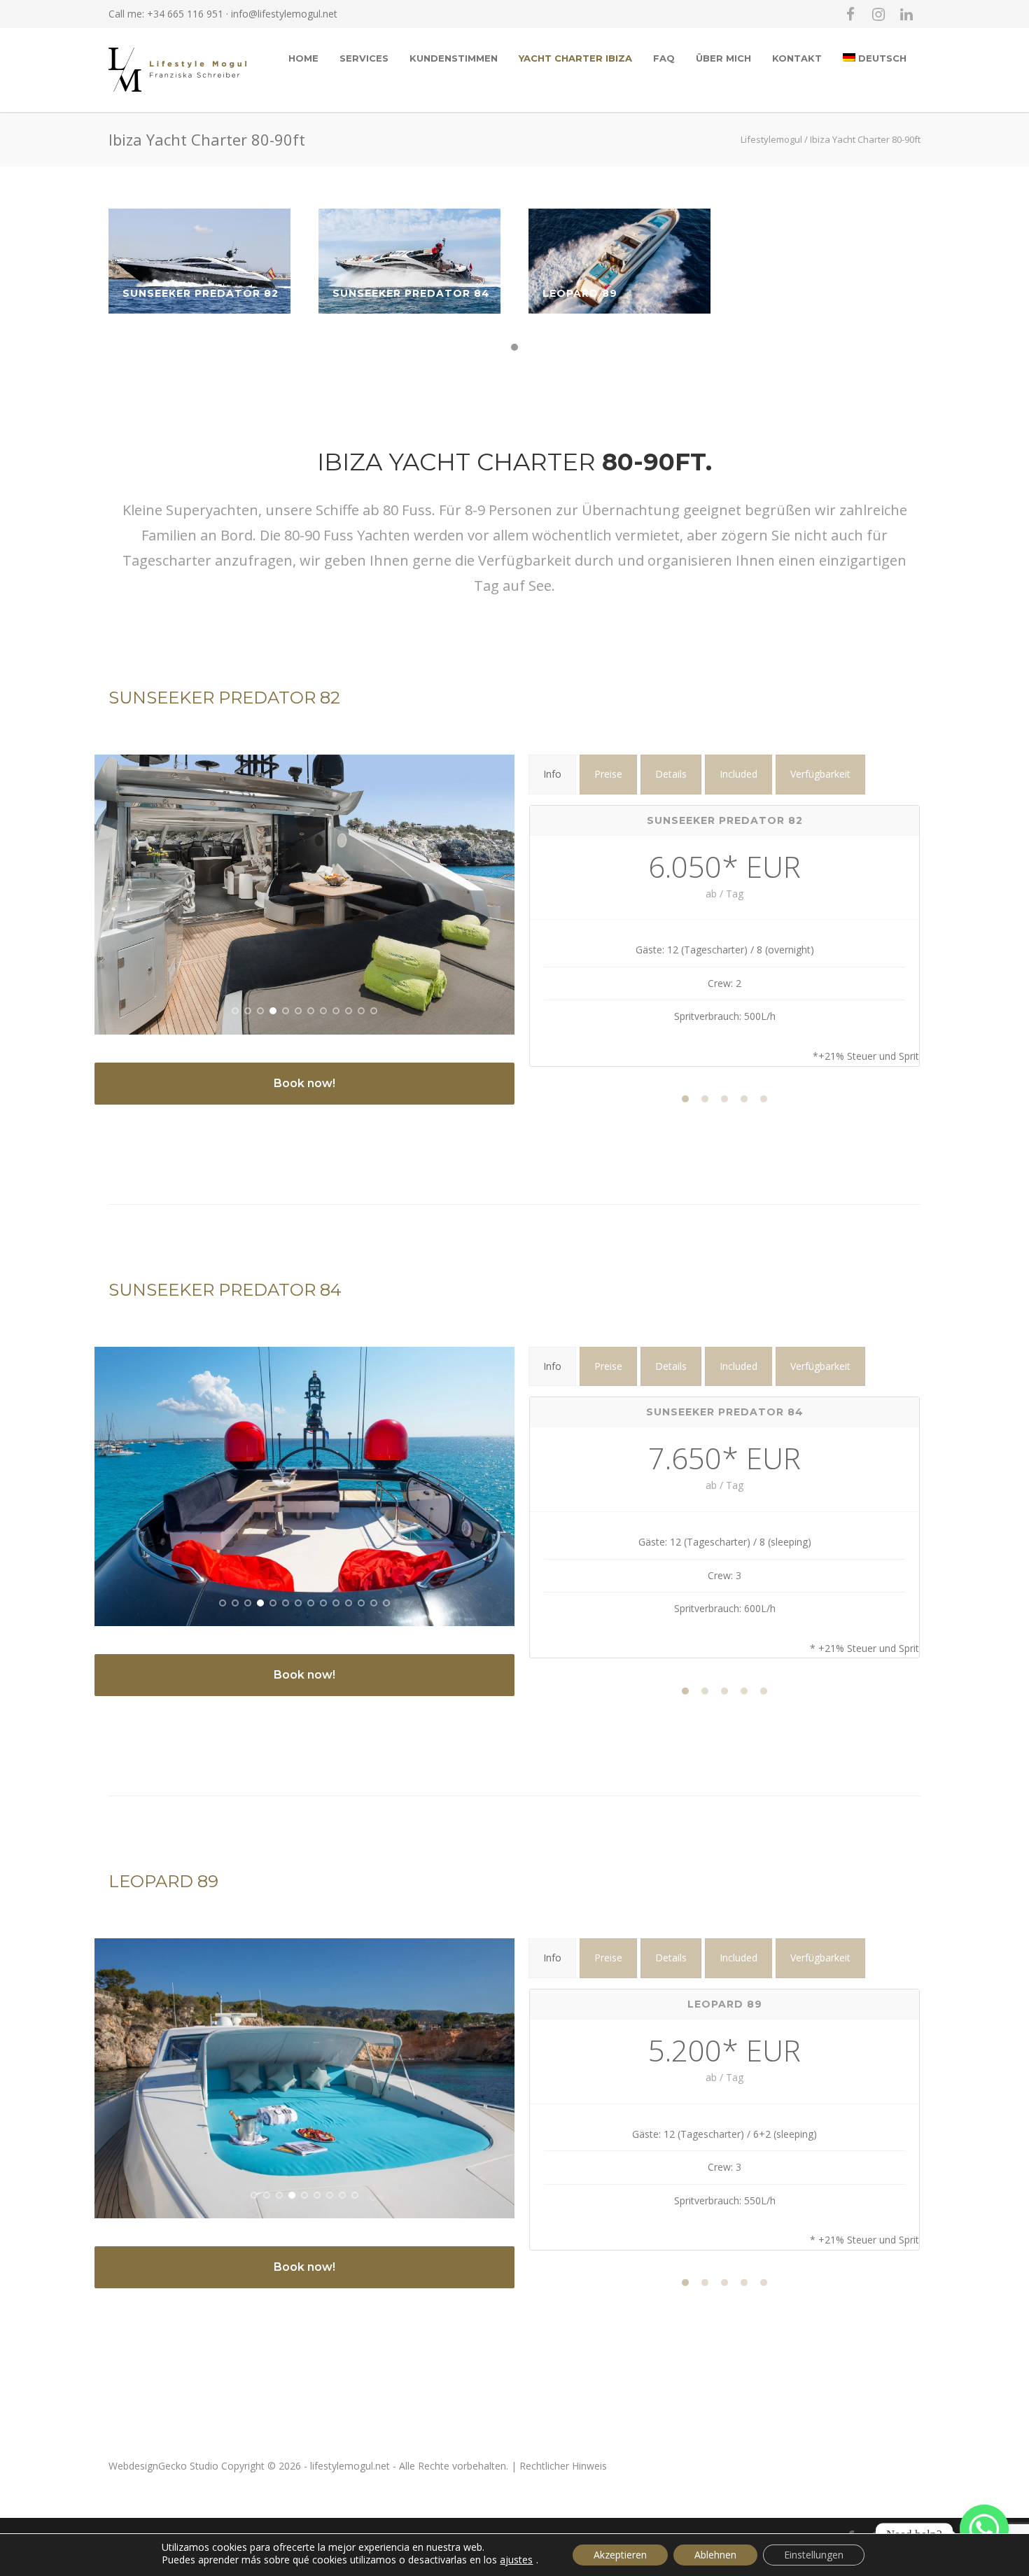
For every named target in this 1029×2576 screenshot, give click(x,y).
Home (303, 58)
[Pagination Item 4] (744, 1098)
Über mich (723, 58)
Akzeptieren (620, 2555)
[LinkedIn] (906, 14)
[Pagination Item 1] (685, 1098)
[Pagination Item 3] (724, 1098)
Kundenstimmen (454, 58)
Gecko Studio (188, 2466)
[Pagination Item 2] (705, 1098)
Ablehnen (715, 2555)
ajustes (516, 2560)
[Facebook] (850, 14)
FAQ (664, 58)
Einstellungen (814, 2555)
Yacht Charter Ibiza (575, 58)
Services (364, 58)
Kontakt (797, 58)
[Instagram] (878, 14)
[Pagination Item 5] (764, 1098)
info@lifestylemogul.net (284, 14)
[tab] (552, 775)
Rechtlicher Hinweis (563, 2466)
